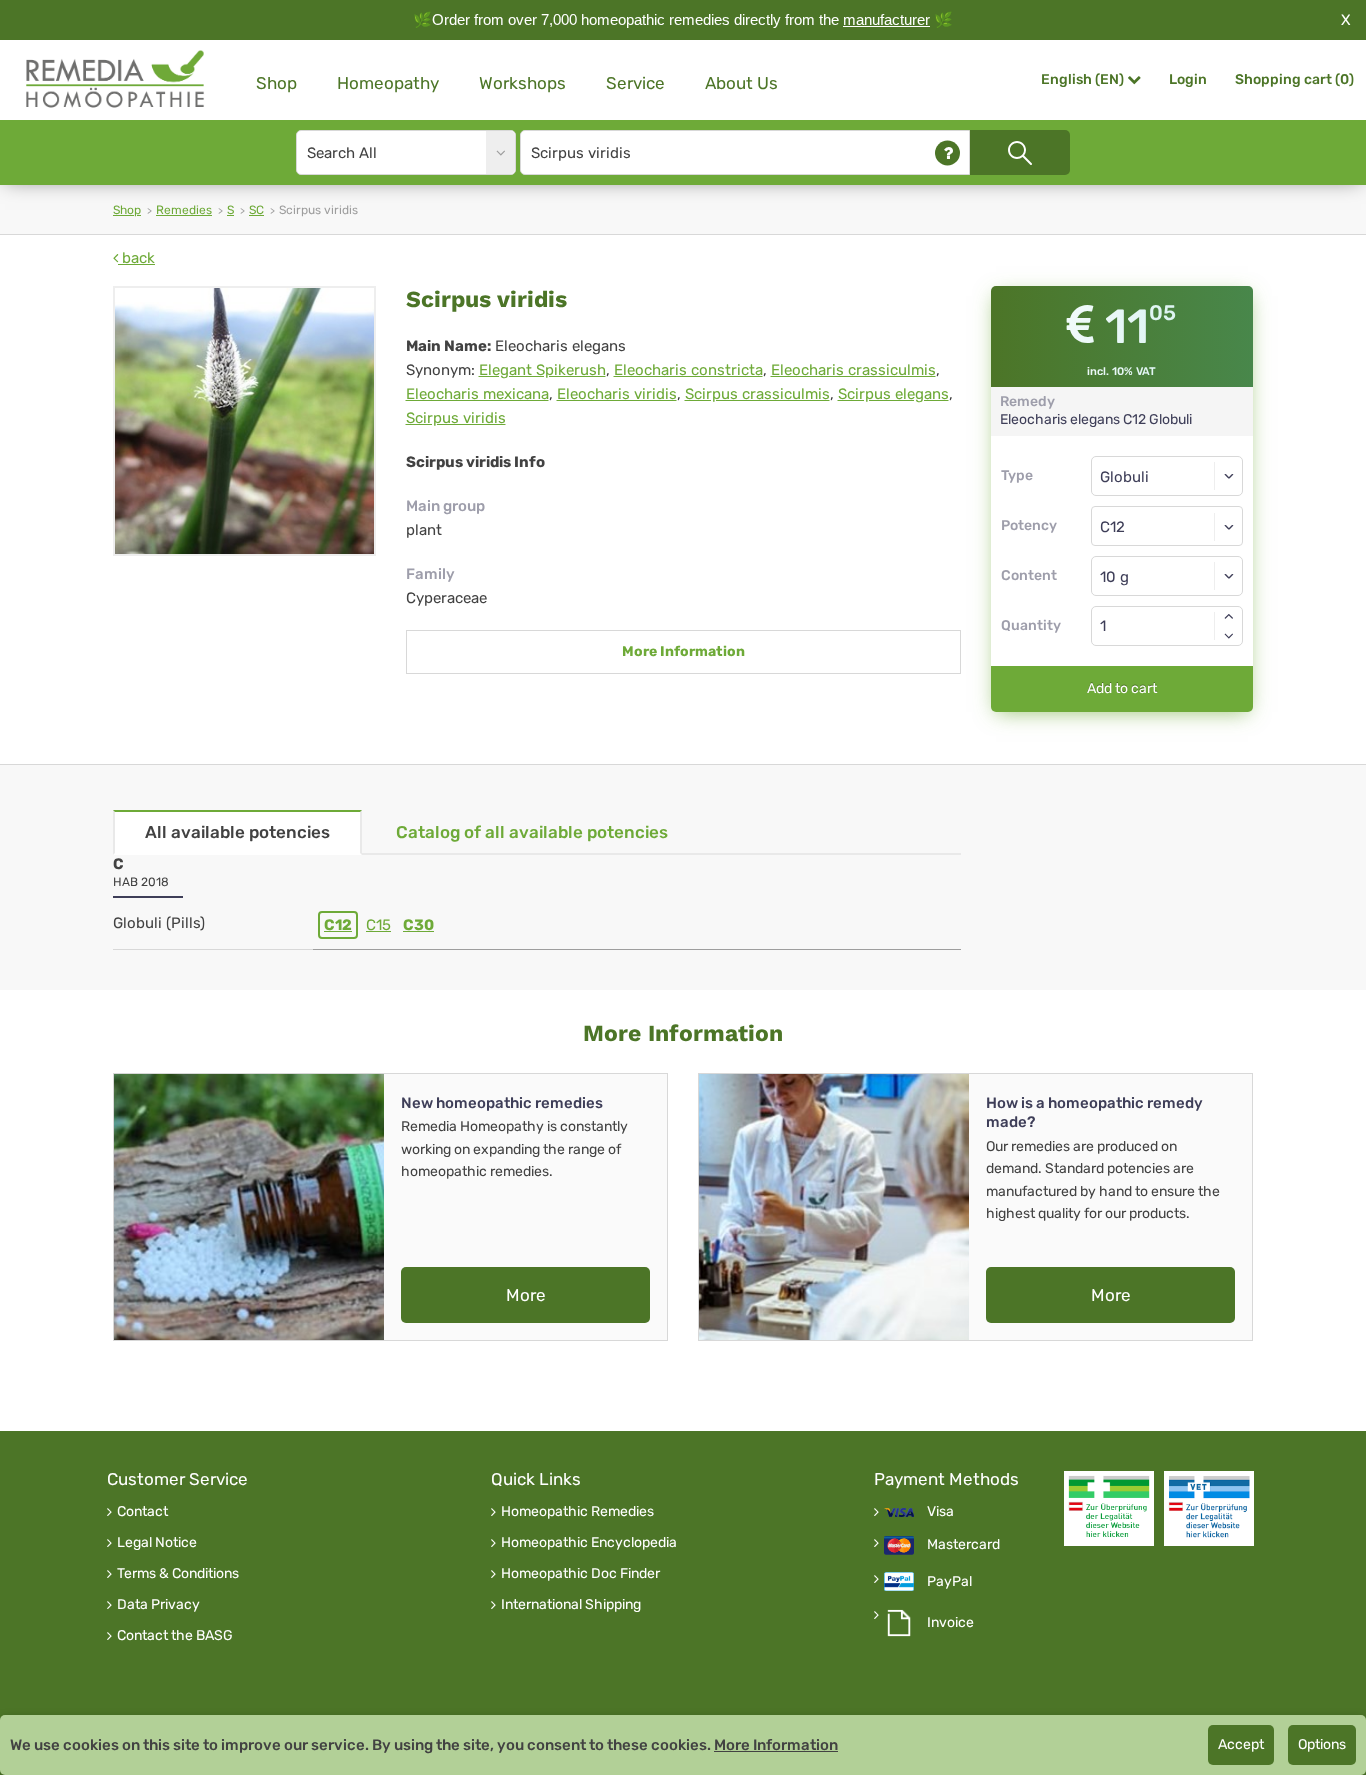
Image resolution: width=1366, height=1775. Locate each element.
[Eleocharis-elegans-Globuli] (244, 421)
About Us (741, 83)
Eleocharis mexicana (477, 394)
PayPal (949, 1582)
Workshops (522, 83)
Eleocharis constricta (688, 370)
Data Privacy (158, 1605)
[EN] (116, 79)
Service (635, 83)
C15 (378, 925)
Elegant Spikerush (542, 370)
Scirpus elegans (893, 394)
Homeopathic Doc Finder (580, 1574)
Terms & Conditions (178, 1574)
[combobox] (1167, 526)
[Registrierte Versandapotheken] (1109, 1508)
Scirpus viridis (456, 418)
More (526, 1295)
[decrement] (1229, 636)
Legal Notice (157, 1543)
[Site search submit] (1020, 152)
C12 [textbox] (1112, 527)
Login (1188, 79)
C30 (418, 925)
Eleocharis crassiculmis (853, 370)
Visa (940, 1512)
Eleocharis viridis (617, 394)
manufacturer (886, 19)
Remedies (184, 210)
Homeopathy (388, 83)
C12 (338, 925)
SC (256, 210)
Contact (142, 1512)
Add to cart (1122, 688)
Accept (1241, 1744)
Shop (276, 83)
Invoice (950, 1623)
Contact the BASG (175, 1636)
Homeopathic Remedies (577, 1512)
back (136, 258)
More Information (683, 651)
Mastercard (963, 1545)
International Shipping (571, 1605)
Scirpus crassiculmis (757, 394)
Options (1322, 1744)
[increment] (1229, 616)
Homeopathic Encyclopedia (589, 1543)
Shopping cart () (1294, 79)
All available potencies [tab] (237, 832)
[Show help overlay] (947, 152)
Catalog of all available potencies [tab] (532, 832)
